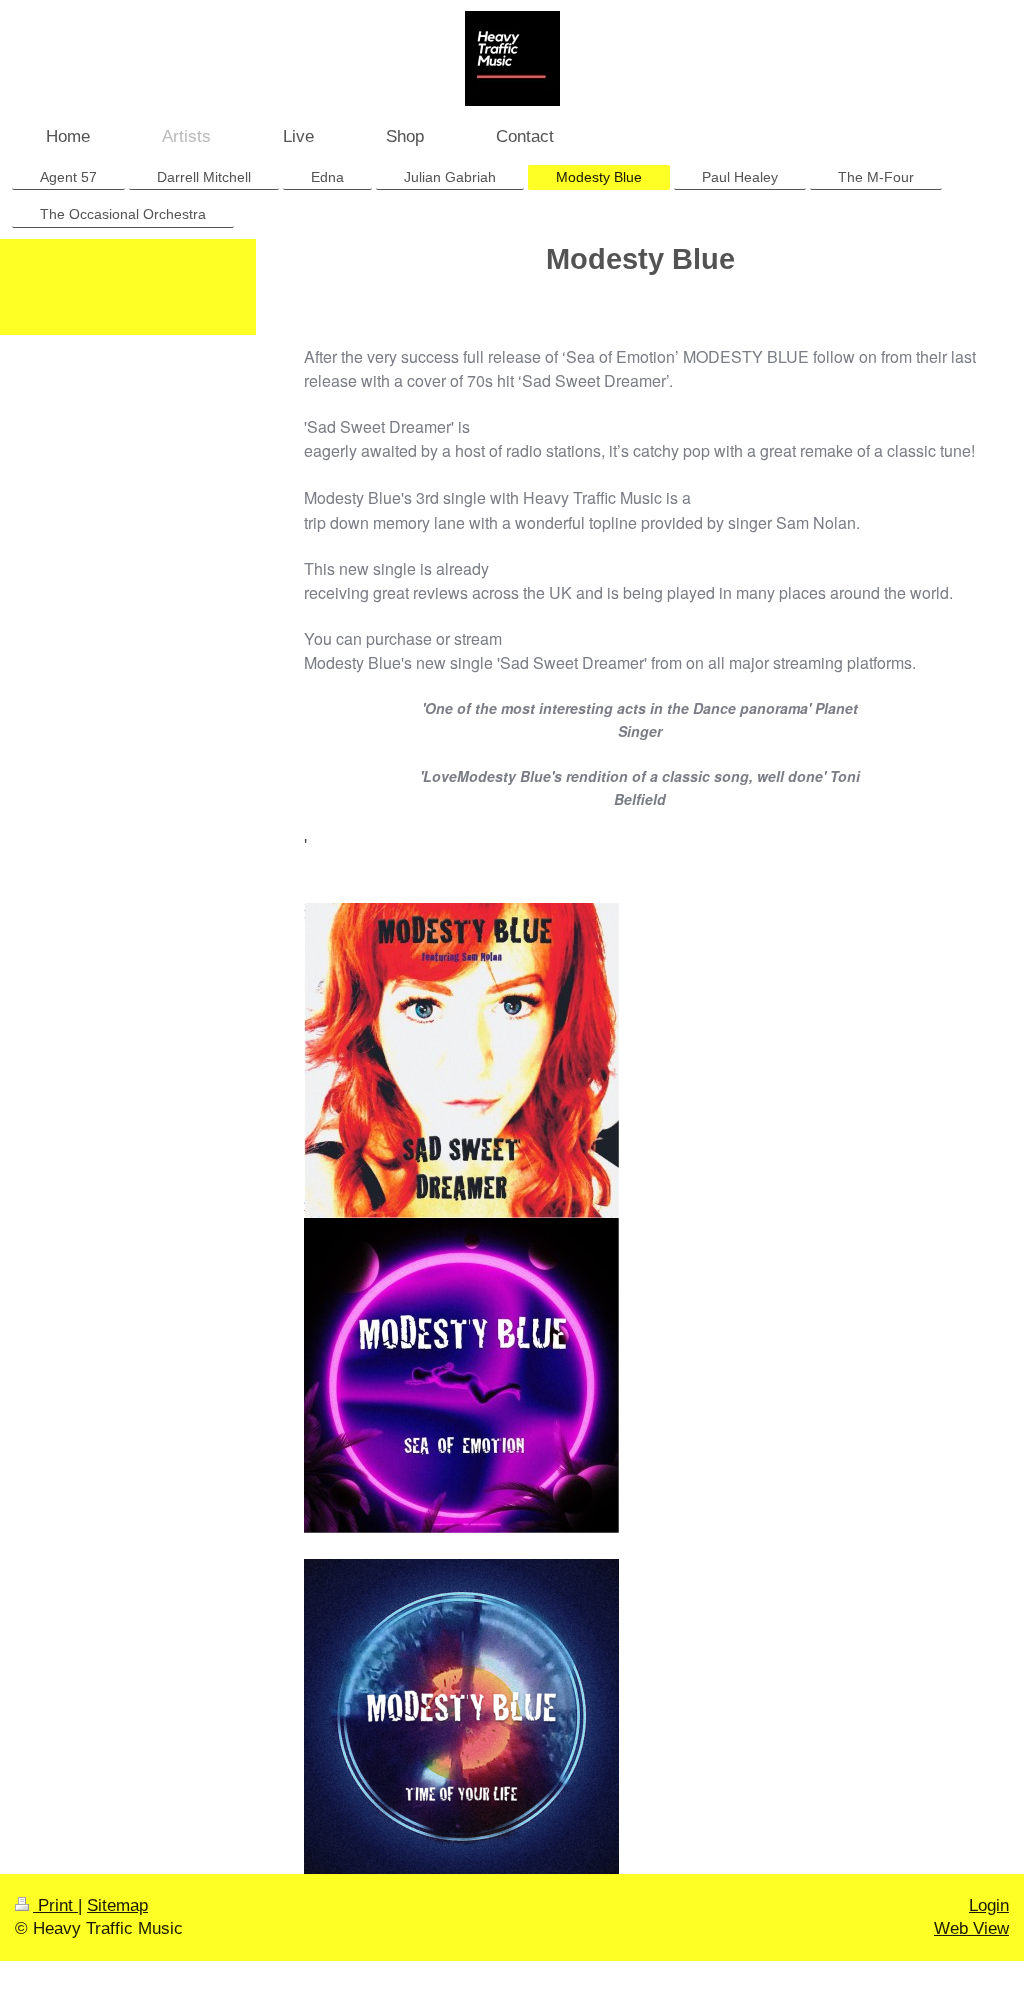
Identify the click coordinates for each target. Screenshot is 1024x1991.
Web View (971, 1928)
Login (989, 1905)
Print (55, 1905)
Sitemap (117, 1905)
